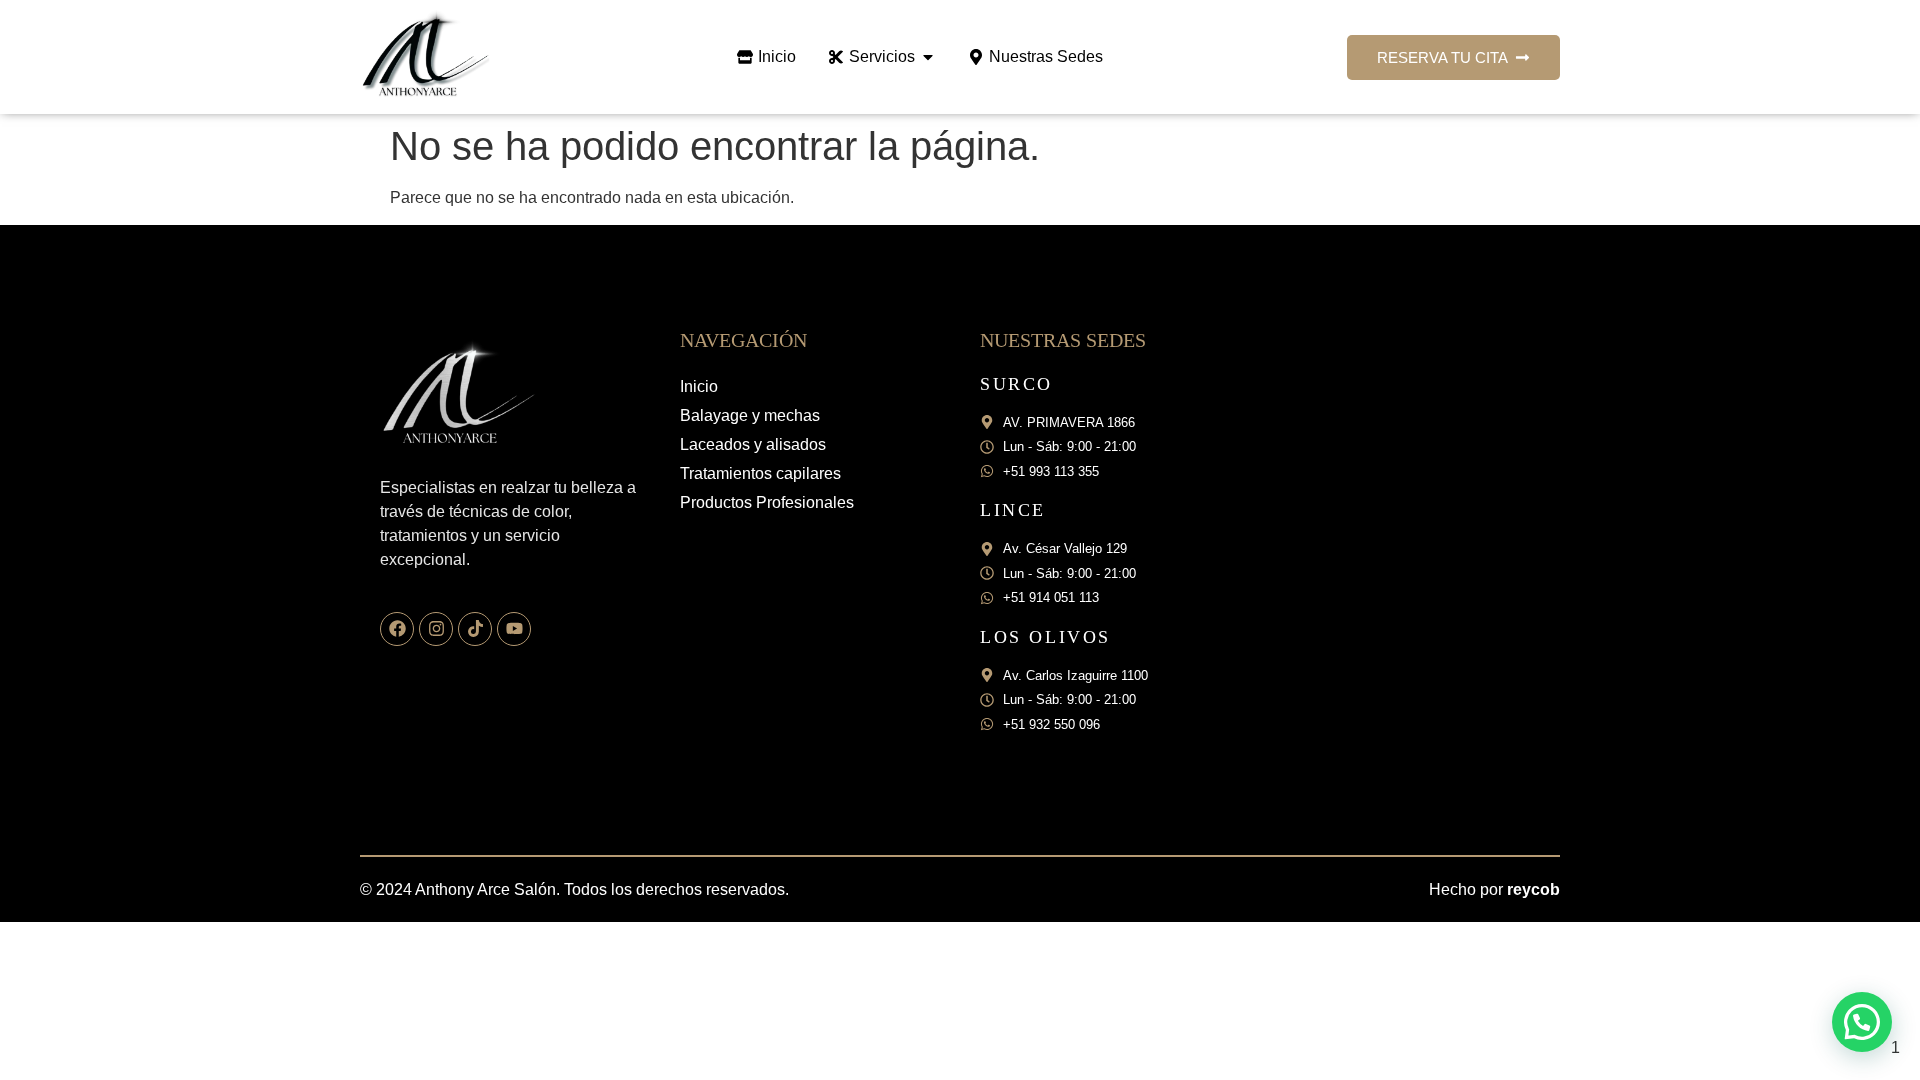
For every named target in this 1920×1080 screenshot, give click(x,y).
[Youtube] (514, 629)
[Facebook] (397, 629)
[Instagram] (436, 629)
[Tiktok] (475, 629)
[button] (1862, 1022)
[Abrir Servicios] (928, 57)
